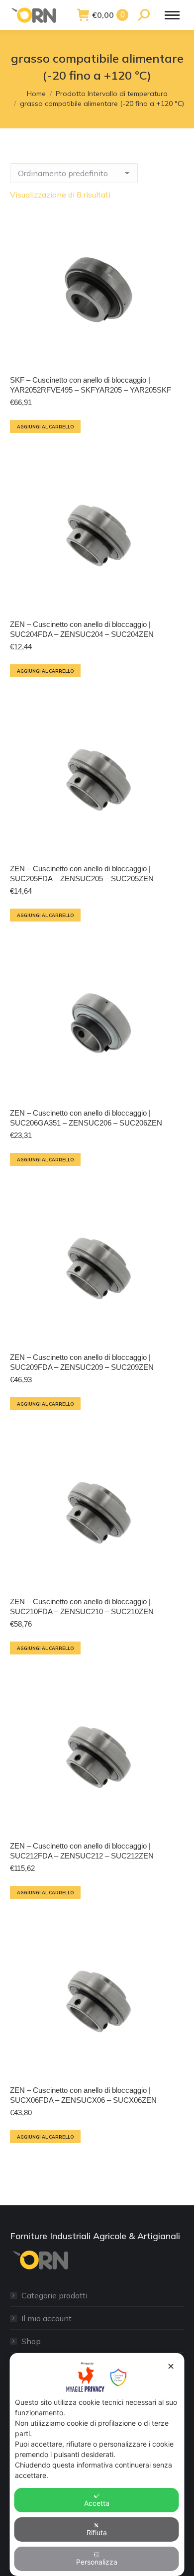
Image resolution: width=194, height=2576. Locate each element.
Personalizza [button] (97, 2562)
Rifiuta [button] (97, 2532)
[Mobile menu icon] (172, 15)
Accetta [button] (97, 2503)
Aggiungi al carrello (45, 427)
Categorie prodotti (54, 2295)
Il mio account (47, 2318)
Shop (31, 2341)
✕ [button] (171, 2366)
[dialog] (97, 2465)
